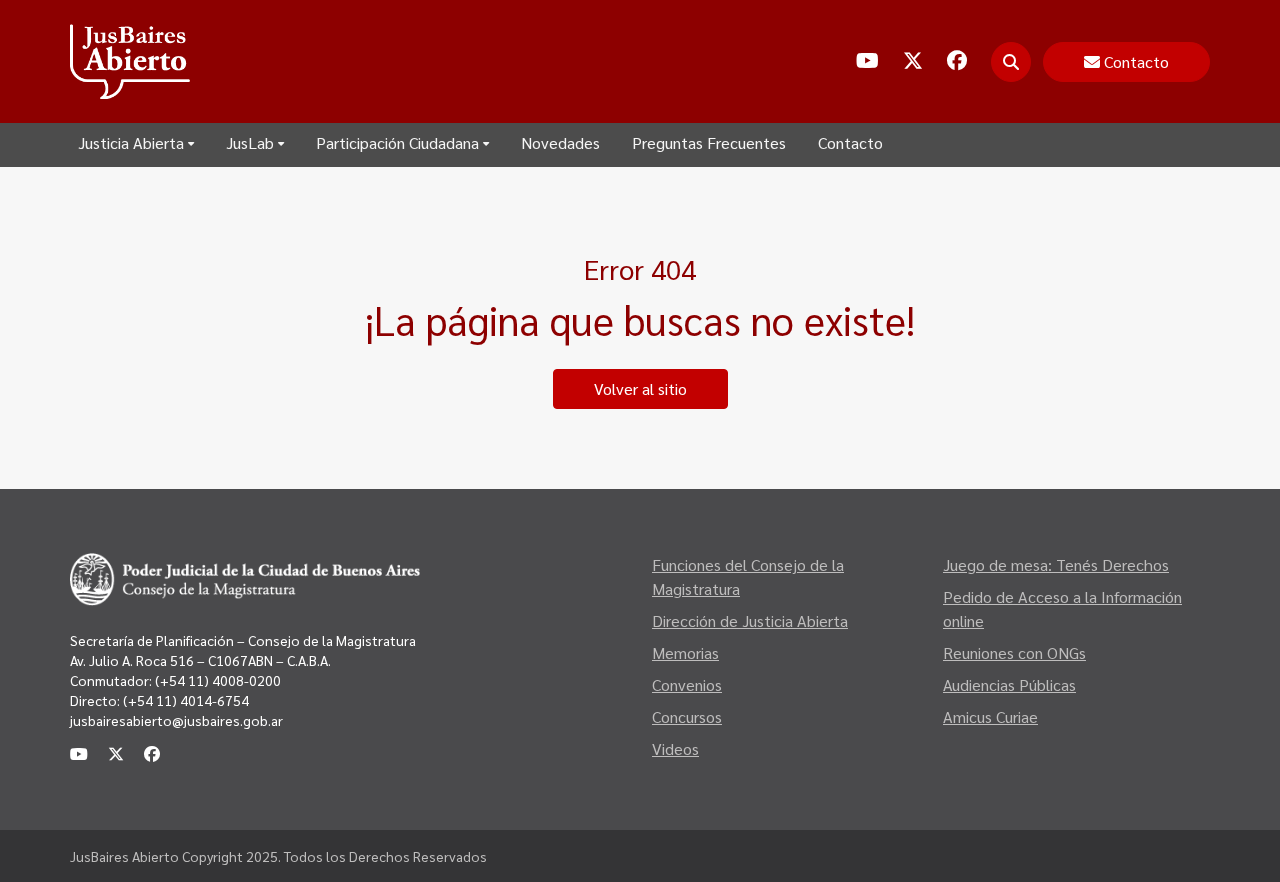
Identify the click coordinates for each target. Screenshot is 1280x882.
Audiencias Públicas (1009, 684)
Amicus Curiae (990, 716)
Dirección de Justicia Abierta (750, 620)
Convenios (687, 684)
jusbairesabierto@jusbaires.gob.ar (176, 720)
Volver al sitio (640, 388)
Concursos (687, 716)
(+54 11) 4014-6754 (186, 700)
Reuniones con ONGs (1014, 652)
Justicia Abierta (131, 142)
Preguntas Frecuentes (709, 142)
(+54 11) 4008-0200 (216, 680)
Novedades (560, 142)
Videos (675, 748)
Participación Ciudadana (397, 142)
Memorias (685, 652)
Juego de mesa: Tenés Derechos (1056, 564)
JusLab (250, 142)
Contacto (850, 142)
